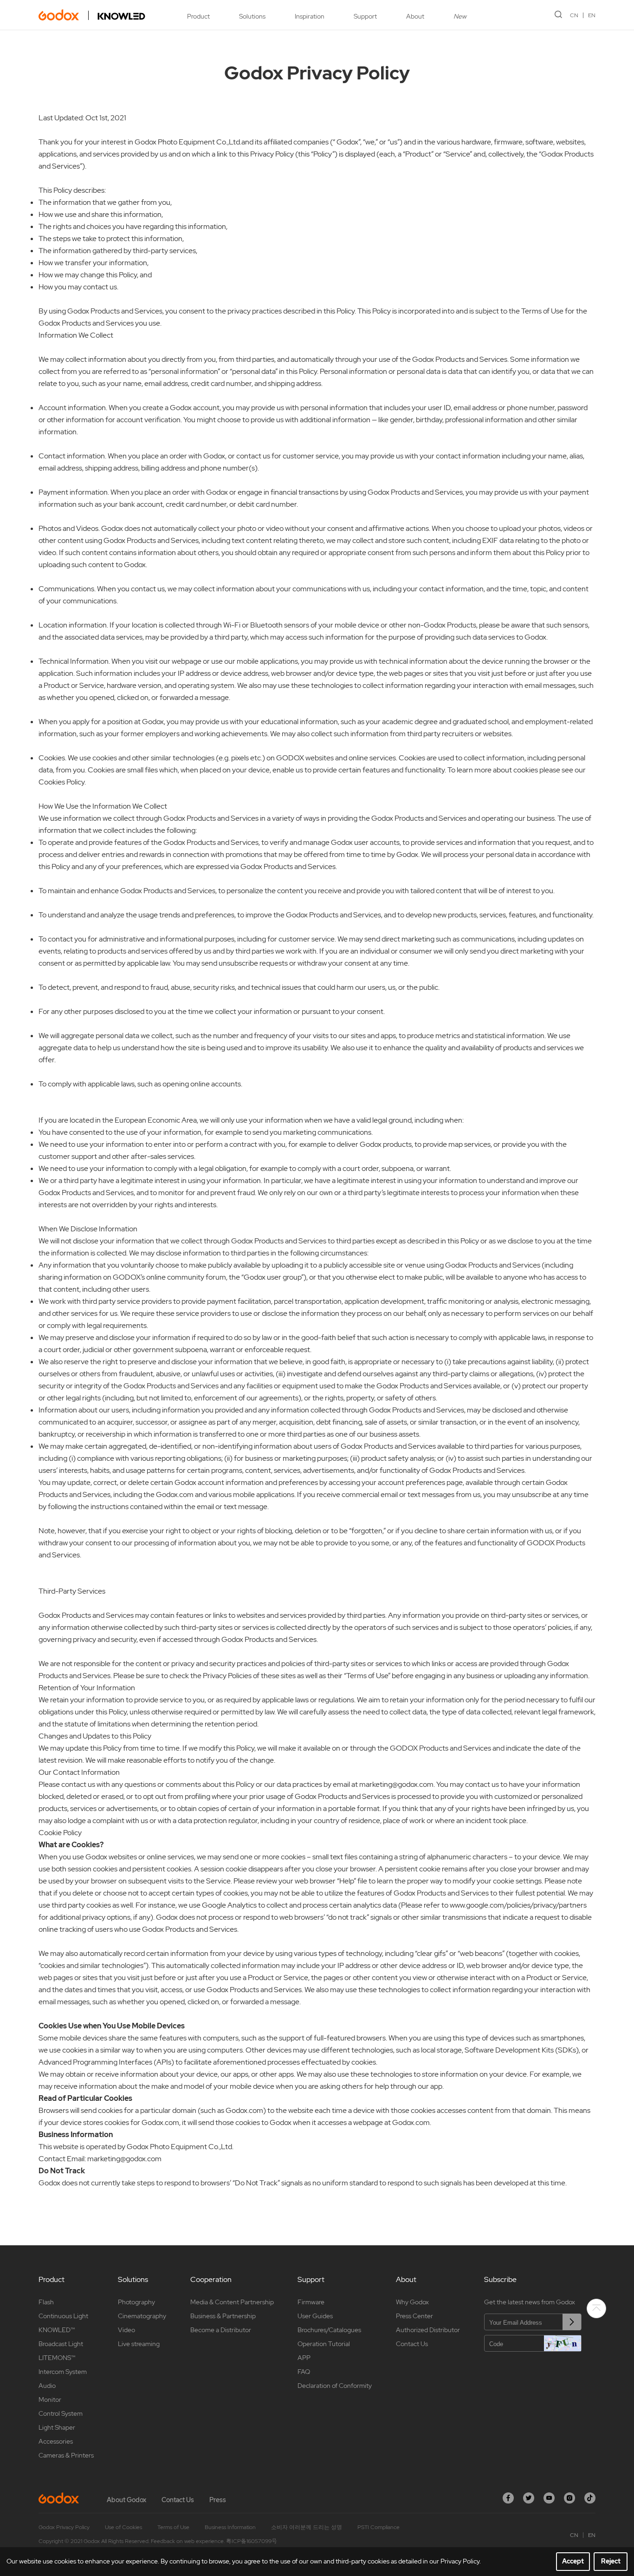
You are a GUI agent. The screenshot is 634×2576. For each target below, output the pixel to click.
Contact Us (412, 2344)
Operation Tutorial (324, 2344)
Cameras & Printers (66, 2455)
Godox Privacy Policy (64, 2527)
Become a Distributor (221, 2330)
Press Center (414, 2316)
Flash (46, 2302)
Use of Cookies (123, 2527)
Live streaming (139, 2344)
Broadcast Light (61, 2344)
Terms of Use (173, 2527)
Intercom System (63, 2372)
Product (198, 16)
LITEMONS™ (57, 2358)
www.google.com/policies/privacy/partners (518, 1905)
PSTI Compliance (378, 2527)
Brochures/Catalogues (329, 2330)
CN (574, 15)
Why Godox (412, 2302)
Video (126, 2330)
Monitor (50, 2399)
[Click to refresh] (563, 2343)
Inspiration (310, 16)
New (460, 16)
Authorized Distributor (428, 2330)
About (415, 16)
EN (592, 15)
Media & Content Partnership (232, 2302)
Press (218, 2500)
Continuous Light (63, 2316)
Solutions (252, 16)
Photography (136, 2302)
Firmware (311, 2302)
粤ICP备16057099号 (252, 2541)
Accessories (56, 2441)
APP (304, 2358)
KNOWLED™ (57, 2330)
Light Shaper (57, 2427)
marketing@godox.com (124, 2159)
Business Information (230, 2527)
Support (365, 16)
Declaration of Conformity (335, 2386)
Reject (611, 2561)
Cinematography (142, 2316)
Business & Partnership (223, 2316)
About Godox (126, 2500)
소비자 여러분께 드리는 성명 (307, 2527)
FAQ (304, 2372)
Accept (573, 2561)
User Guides (315, 2316)
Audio (47, 2386)
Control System (61, 2413)
